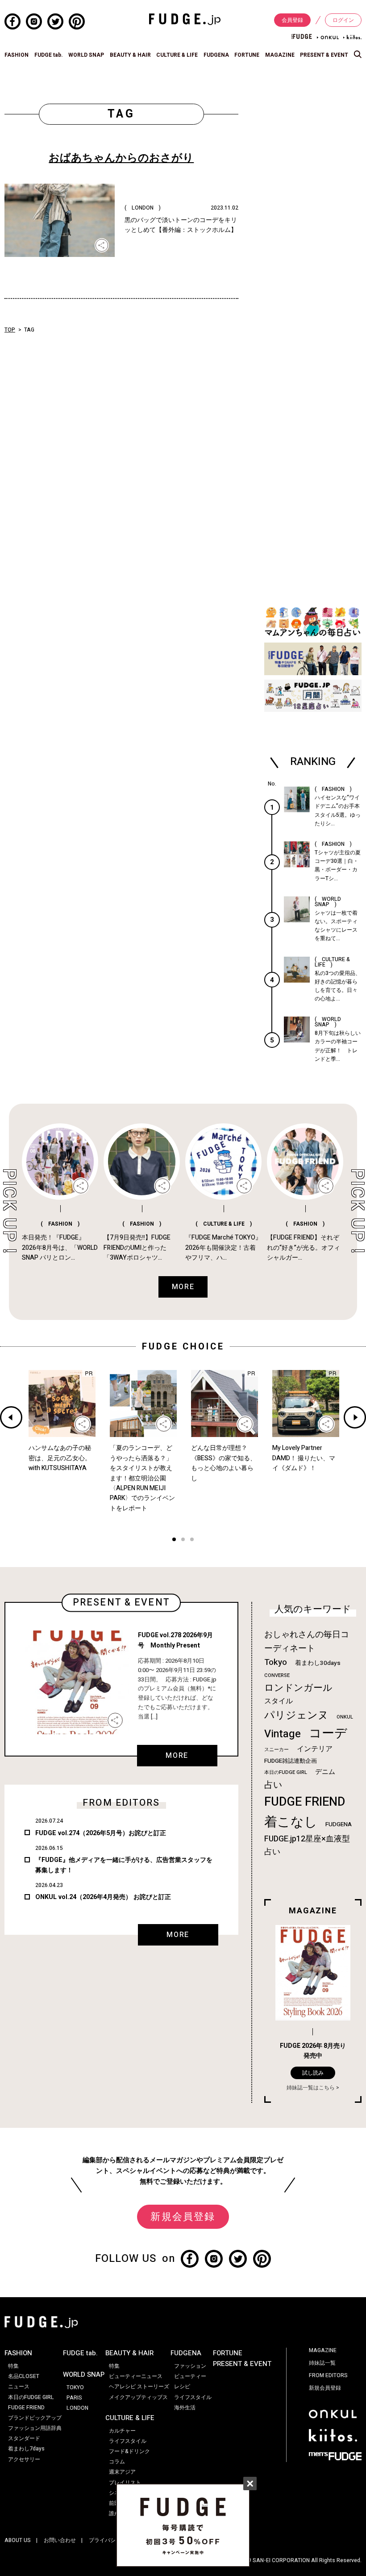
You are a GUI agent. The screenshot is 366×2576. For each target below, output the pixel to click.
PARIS (74, 2398)
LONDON (77, 2408)
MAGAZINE (280, 55)
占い (273, 1785)
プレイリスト (125, 2483)
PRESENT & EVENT (324, 55)
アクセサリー (24, 2459)
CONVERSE (277, 1675)
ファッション (190, 2366)
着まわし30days (318, 1663)
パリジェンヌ (296, 1715)
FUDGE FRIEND (305, 1802)
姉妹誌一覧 (322, 2363)
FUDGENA (216, 55)
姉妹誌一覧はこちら (311, 2088)
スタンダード (24, 2438)
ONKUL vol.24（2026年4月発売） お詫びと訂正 (103, 1897)
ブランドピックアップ (35, 2418)
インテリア (315, 1749)
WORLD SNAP (86, 55)
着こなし (291, 1822)
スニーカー (277, 1750)
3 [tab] (192, 1540)
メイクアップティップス (138, 2397)
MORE (177, 1756)
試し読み (313, 2073)
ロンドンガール (298, 1688)
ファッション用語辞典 (35, 2428)
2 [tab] (183, 1540)
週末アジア (122, 2472)
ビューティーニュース (136, 2376)
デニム (325, 1772)
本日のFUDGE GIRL (286, 1772)
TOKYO (75, 2387)
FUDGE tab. (49, 55)
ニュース (19, 2387)
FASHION (17, 55)
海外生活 (185, 2408)
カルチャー (122, 2431)
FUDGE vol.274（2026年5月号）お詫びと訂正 (101, 1833)
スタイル (279, 1701)
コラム (117, 2462)
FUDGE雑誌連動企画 (291, 1761)
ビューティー (190, 2376)
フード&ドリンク (129, 2451)
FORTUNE (247, 55)
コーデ (328, 1733)
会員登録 (292, 20)
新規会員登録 (183, 2217)
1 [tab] (174, 1540)
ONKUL (345, 1717)
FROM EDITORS (328, 2375)
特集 (13, 2366)
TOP (10, 330)
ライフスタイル (128, 2441)
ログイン (343, 20)
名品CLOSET (24, 2376)
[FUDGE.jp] (185, 19)
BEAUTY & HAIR (130, 55)
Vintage (283, 1734)
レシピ (182, 2387)
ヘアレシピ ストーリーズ (139, 2387)
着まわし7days (26, 2449)
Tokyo (276, 1662)
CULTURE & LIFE (177, 55)
